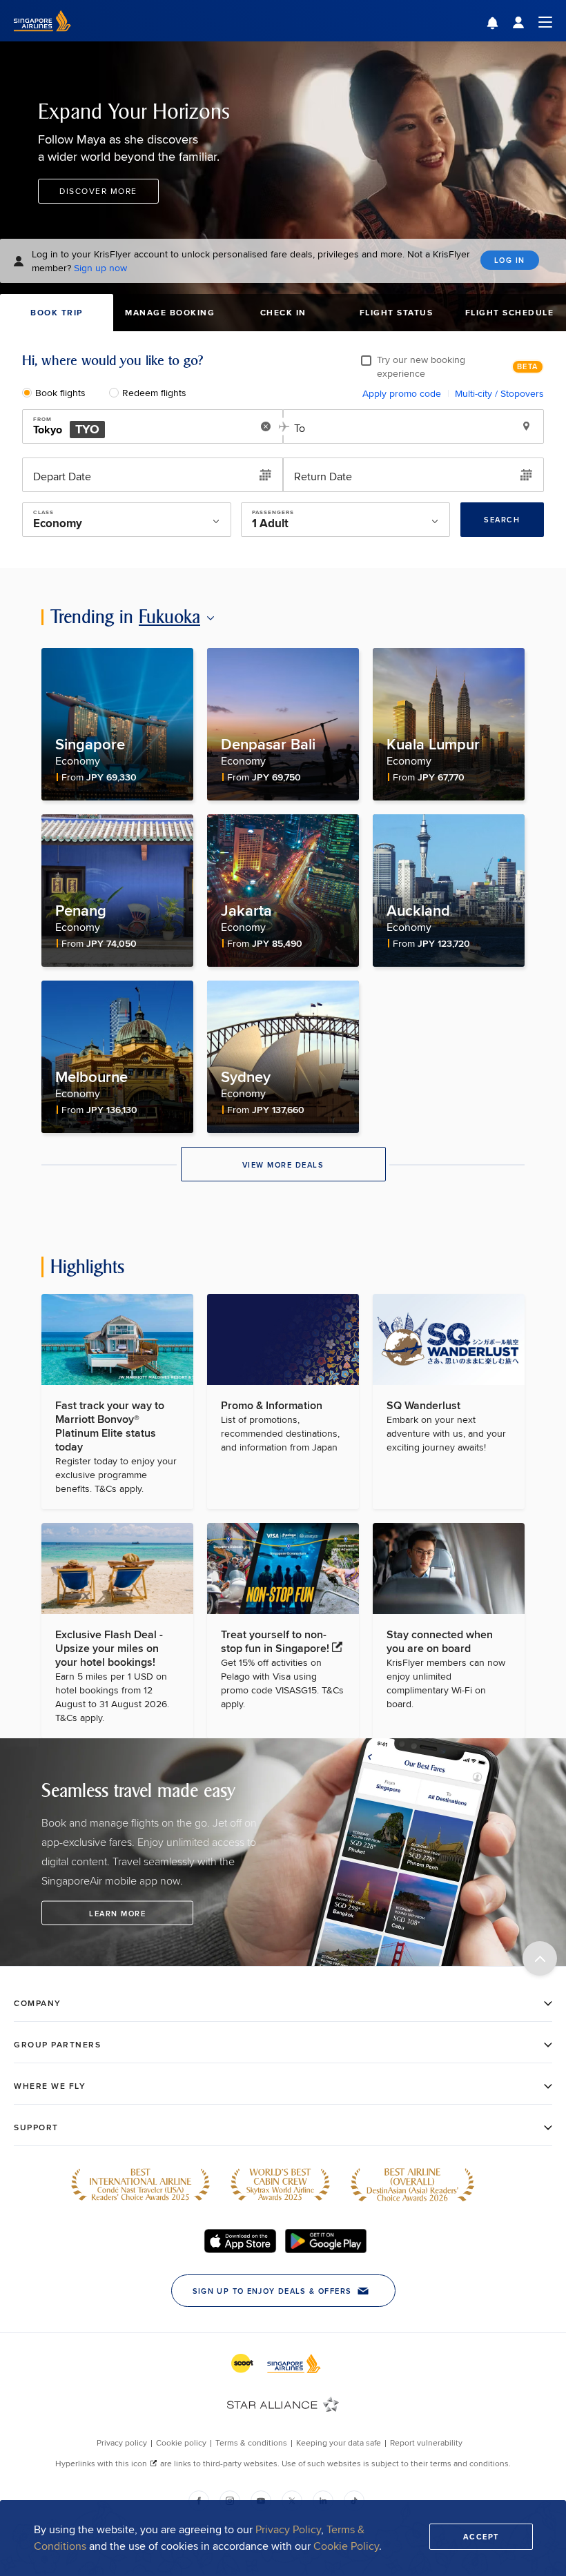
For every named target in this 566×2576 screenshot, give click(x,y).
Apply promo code (402, 393)
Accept (481, 2537)
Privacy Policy (288, 2529)
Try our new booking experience (421, 366)
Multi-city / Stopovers (499, 393)
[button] (503, 24)
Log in (510, 260)
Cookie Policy (346, 2546)
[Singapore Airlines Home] (42, 38)
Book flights (60, 393)
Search (502, 520)
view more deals (283, 1165)
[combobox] (137, 427)
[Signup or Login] (532, 21)
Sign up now (100, 268)
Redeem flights (154, 393)
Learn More (117, 1913)
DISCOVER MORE (98, 191)
